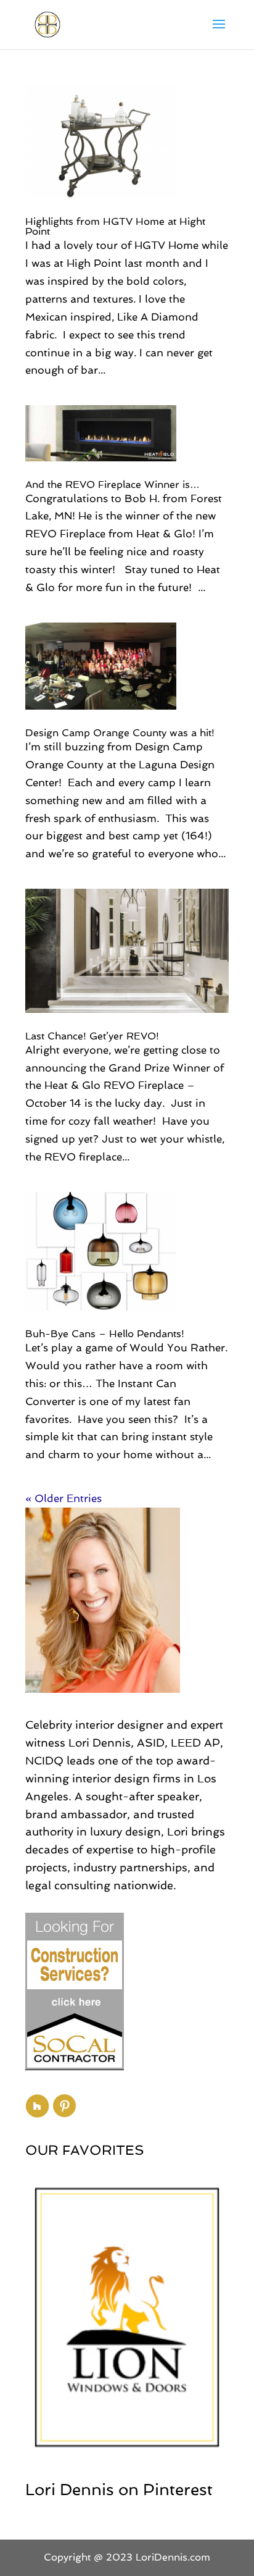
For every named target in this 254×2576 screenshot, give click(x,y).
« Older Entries (63, 1498)
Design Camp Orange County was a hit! (120, 733)
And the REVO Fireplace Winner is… (113, 485)
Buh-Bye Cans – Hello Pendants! (105, 1334)
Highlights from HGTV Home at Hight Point (115, 226)
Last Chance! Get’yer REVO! (92, 1036)
